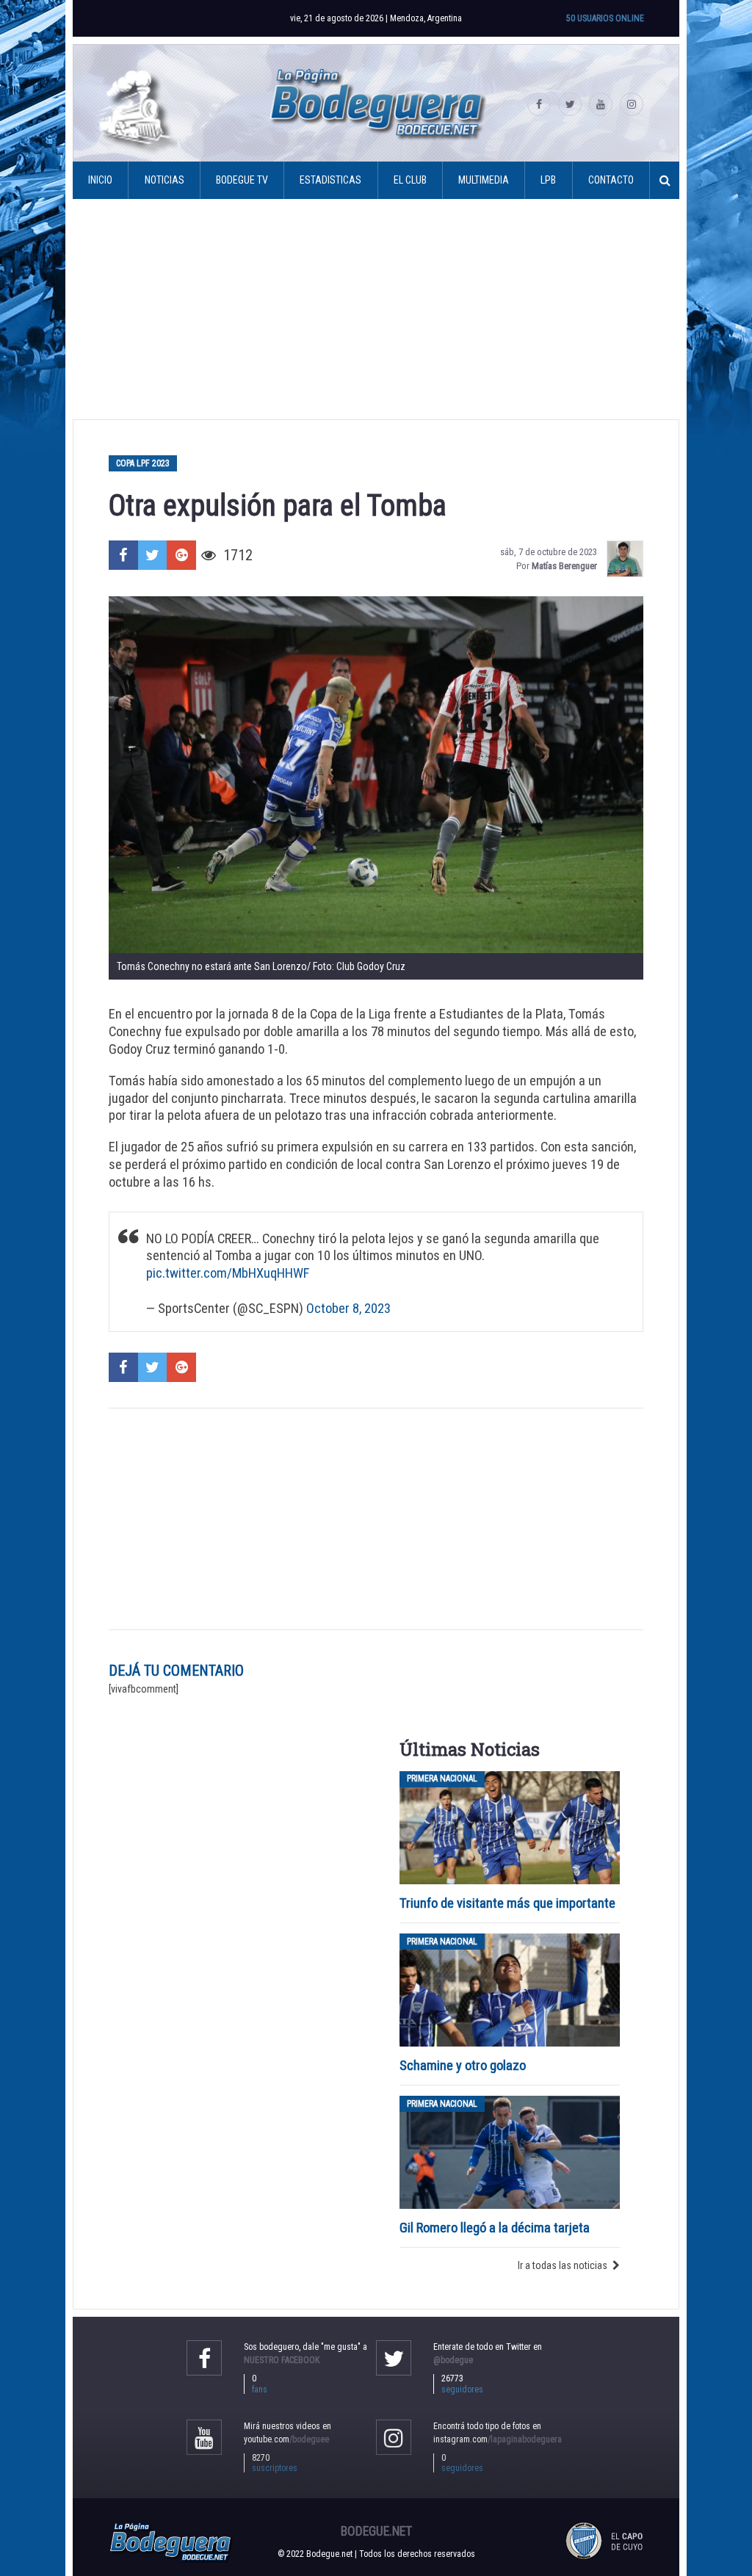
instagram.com (498, 2439)
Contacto (611, 180)
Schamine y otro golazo (463, 2065)
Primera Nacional (442, 1779)
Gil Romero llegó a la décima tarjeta (495, 2228)
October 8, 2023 (348, 1308)
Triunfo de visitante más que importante (507, 1903)
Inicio (100, 180)
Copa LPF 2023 (143, 463)
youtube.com (286, 2439)
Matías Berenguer (564, 566)
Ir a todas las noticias (563, 2265)
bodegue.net (376, 2531)
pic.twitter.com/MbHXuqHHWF (228, 1273)
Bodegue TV (242, 180)
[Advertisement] (376, 309)
